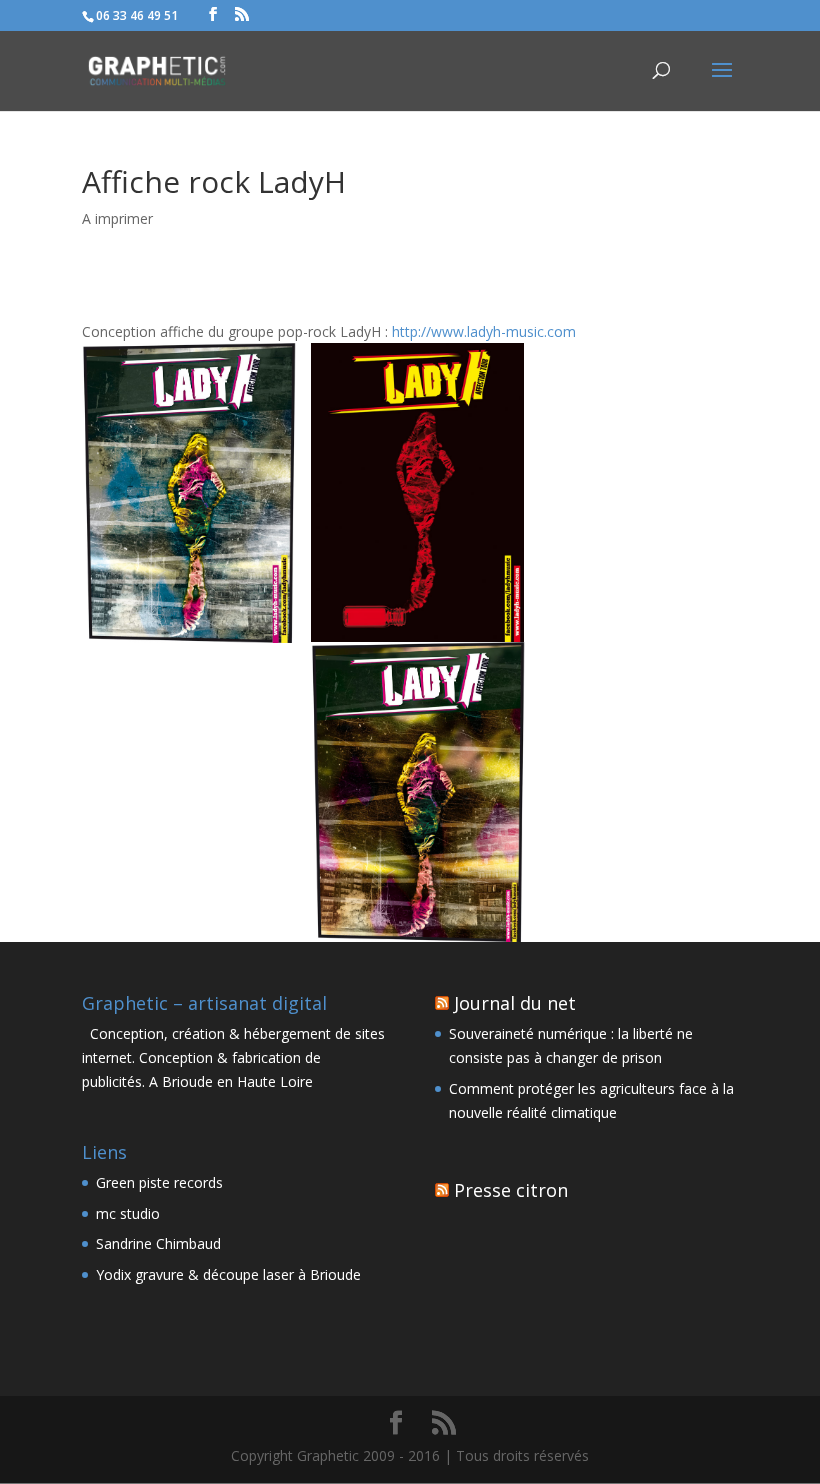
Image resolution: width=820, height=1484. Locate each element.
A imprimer (117, 218)
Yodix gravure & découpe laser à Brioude (228, 1274)
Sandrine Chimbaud (158, 1243)
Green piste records (159, 1182)
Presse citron (511, 1190)
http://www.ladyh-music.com (484, 331)
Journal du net (515, 1003)
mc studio (128, 1213)
